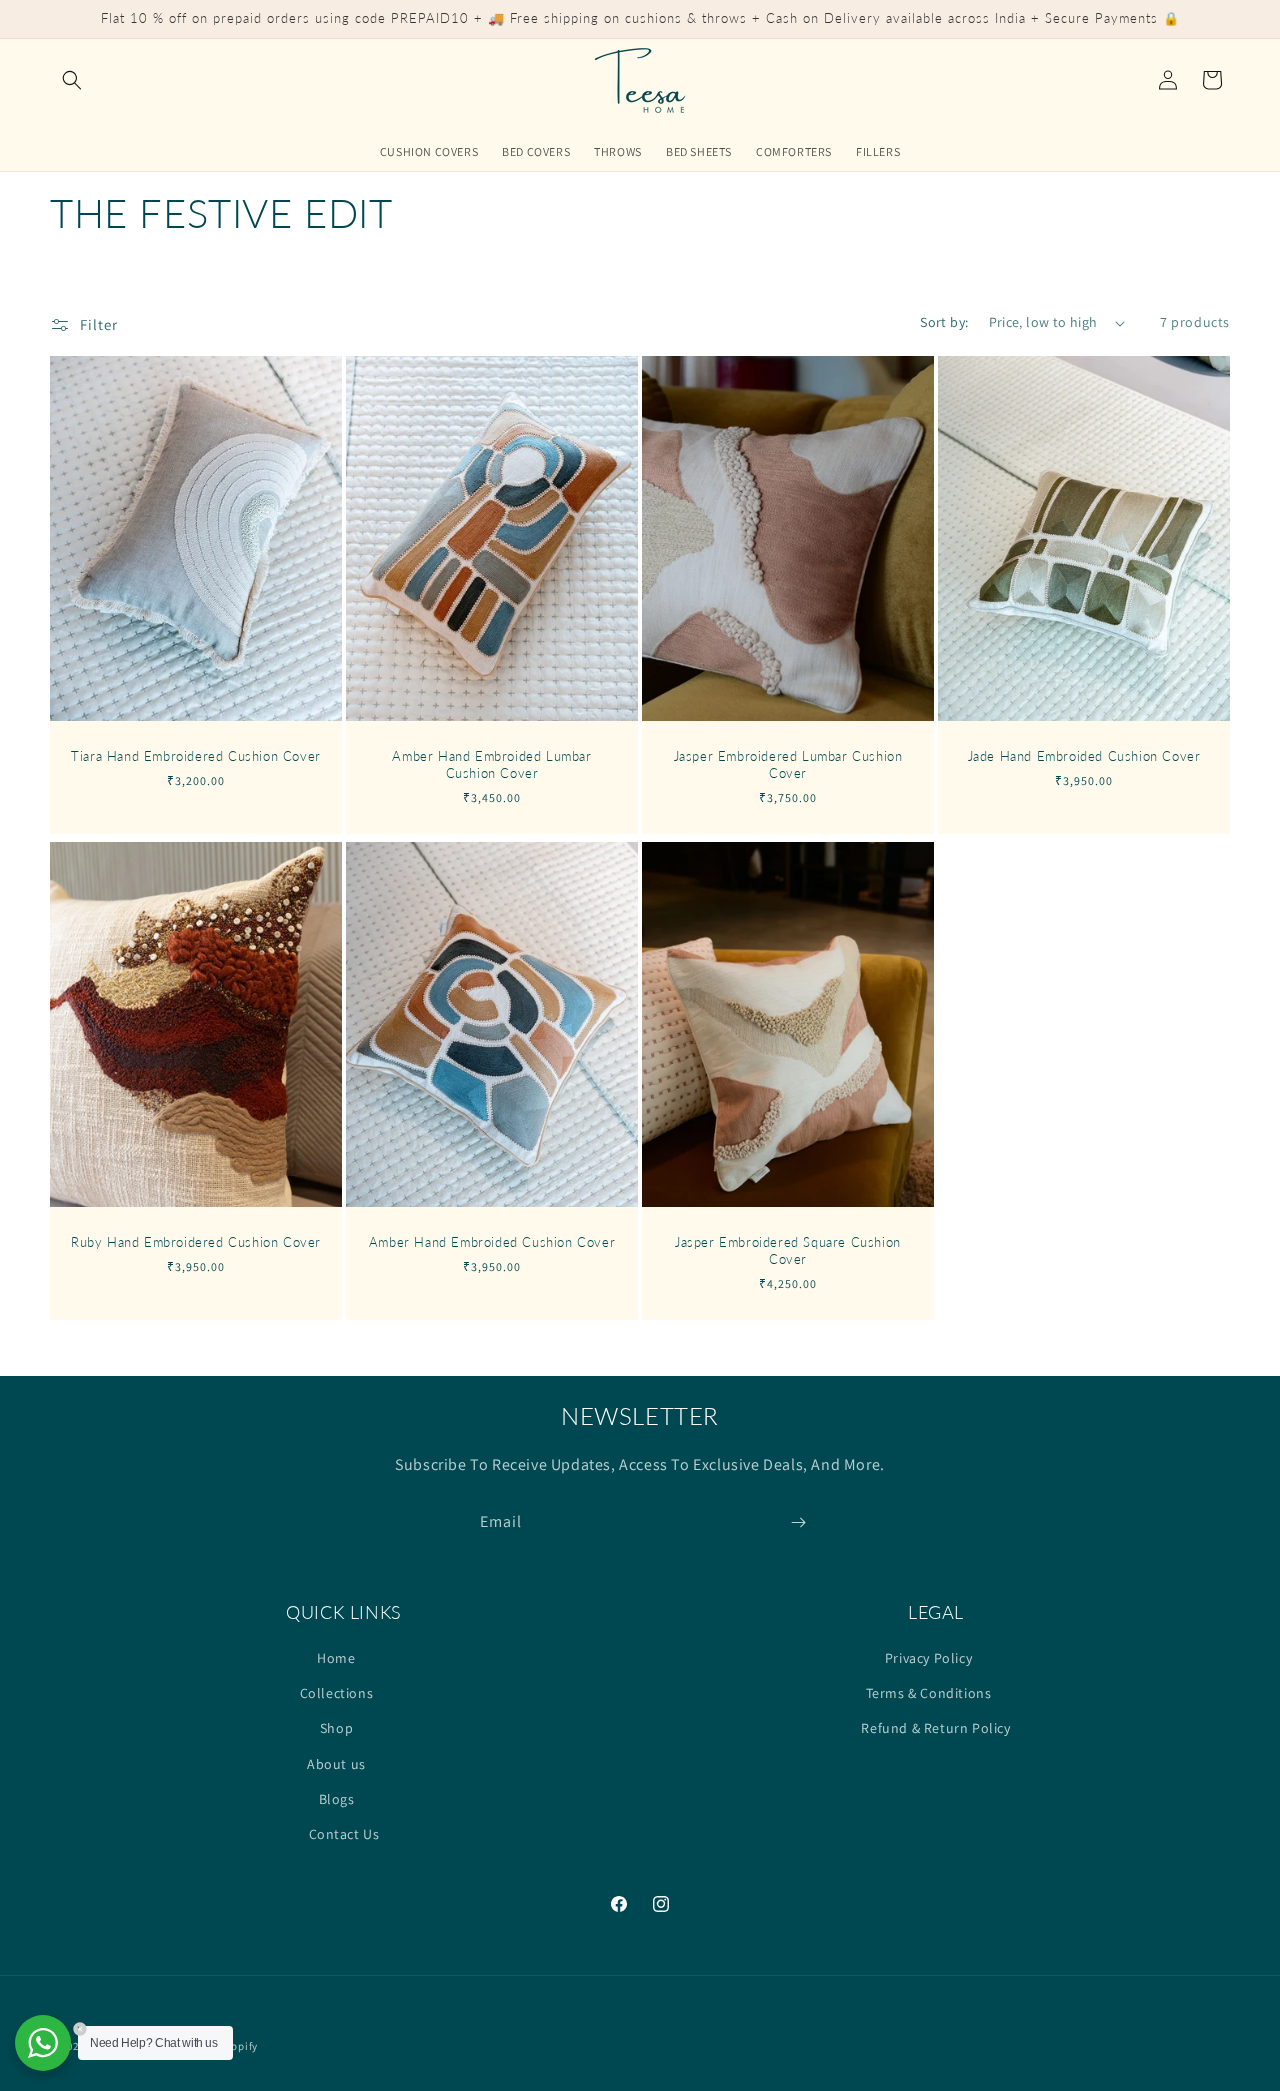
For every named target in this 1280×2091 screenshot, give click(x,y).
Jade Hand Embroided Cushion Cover (1084, 756)
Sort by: (944, 322)
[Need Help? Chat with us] (43, 2043)
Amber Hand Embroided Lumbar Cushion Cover (491, 764)
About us (336, 1764)
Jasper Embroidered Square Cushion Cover (788, 1250)
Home (336, 1658)
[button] (72, 80)
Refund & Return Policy (935, 1729)
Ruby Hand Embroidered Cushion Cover (196, 1242)
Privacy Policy (928, 1658)
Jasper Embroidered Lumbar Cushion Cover (788, 764)
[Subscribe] (798, 1522)
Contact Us (344, 1834)
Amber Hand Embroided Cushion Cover (492, 1242)
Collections (337, 1694)
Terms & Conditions (929, 1694)
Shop (336, 1729)
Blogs (337, 1799)
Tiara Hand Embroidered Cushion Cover (196, 756)
